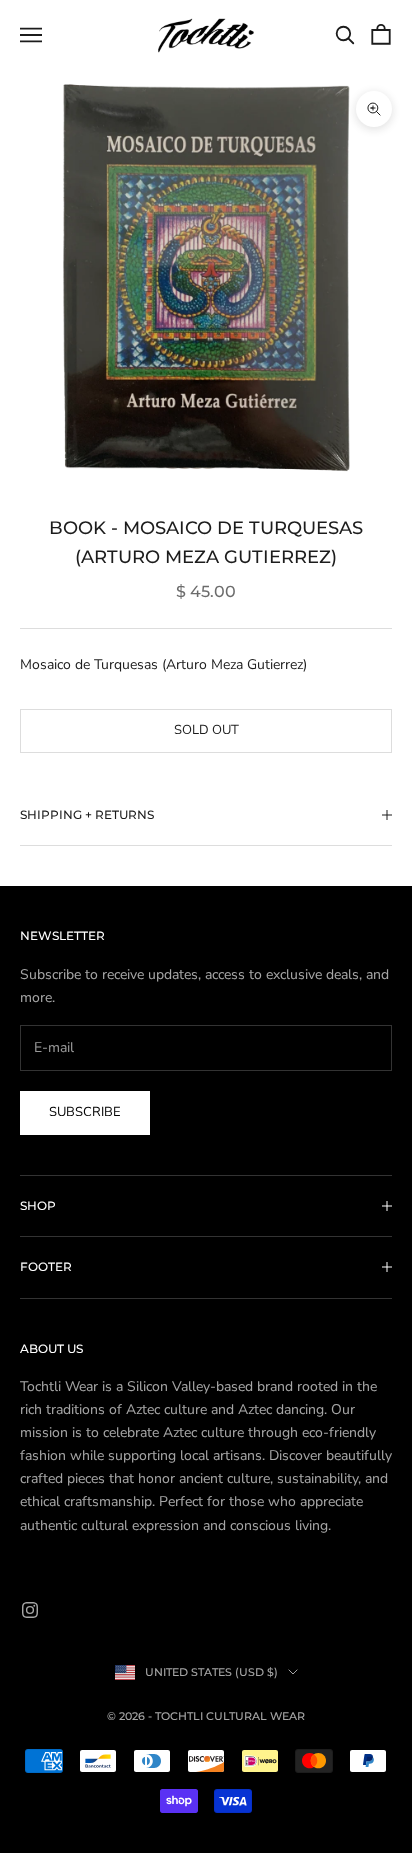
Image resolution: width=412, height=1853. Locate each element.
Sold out (206, 730)
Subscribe (85, 1112)
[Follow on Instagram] (30, 1610)
